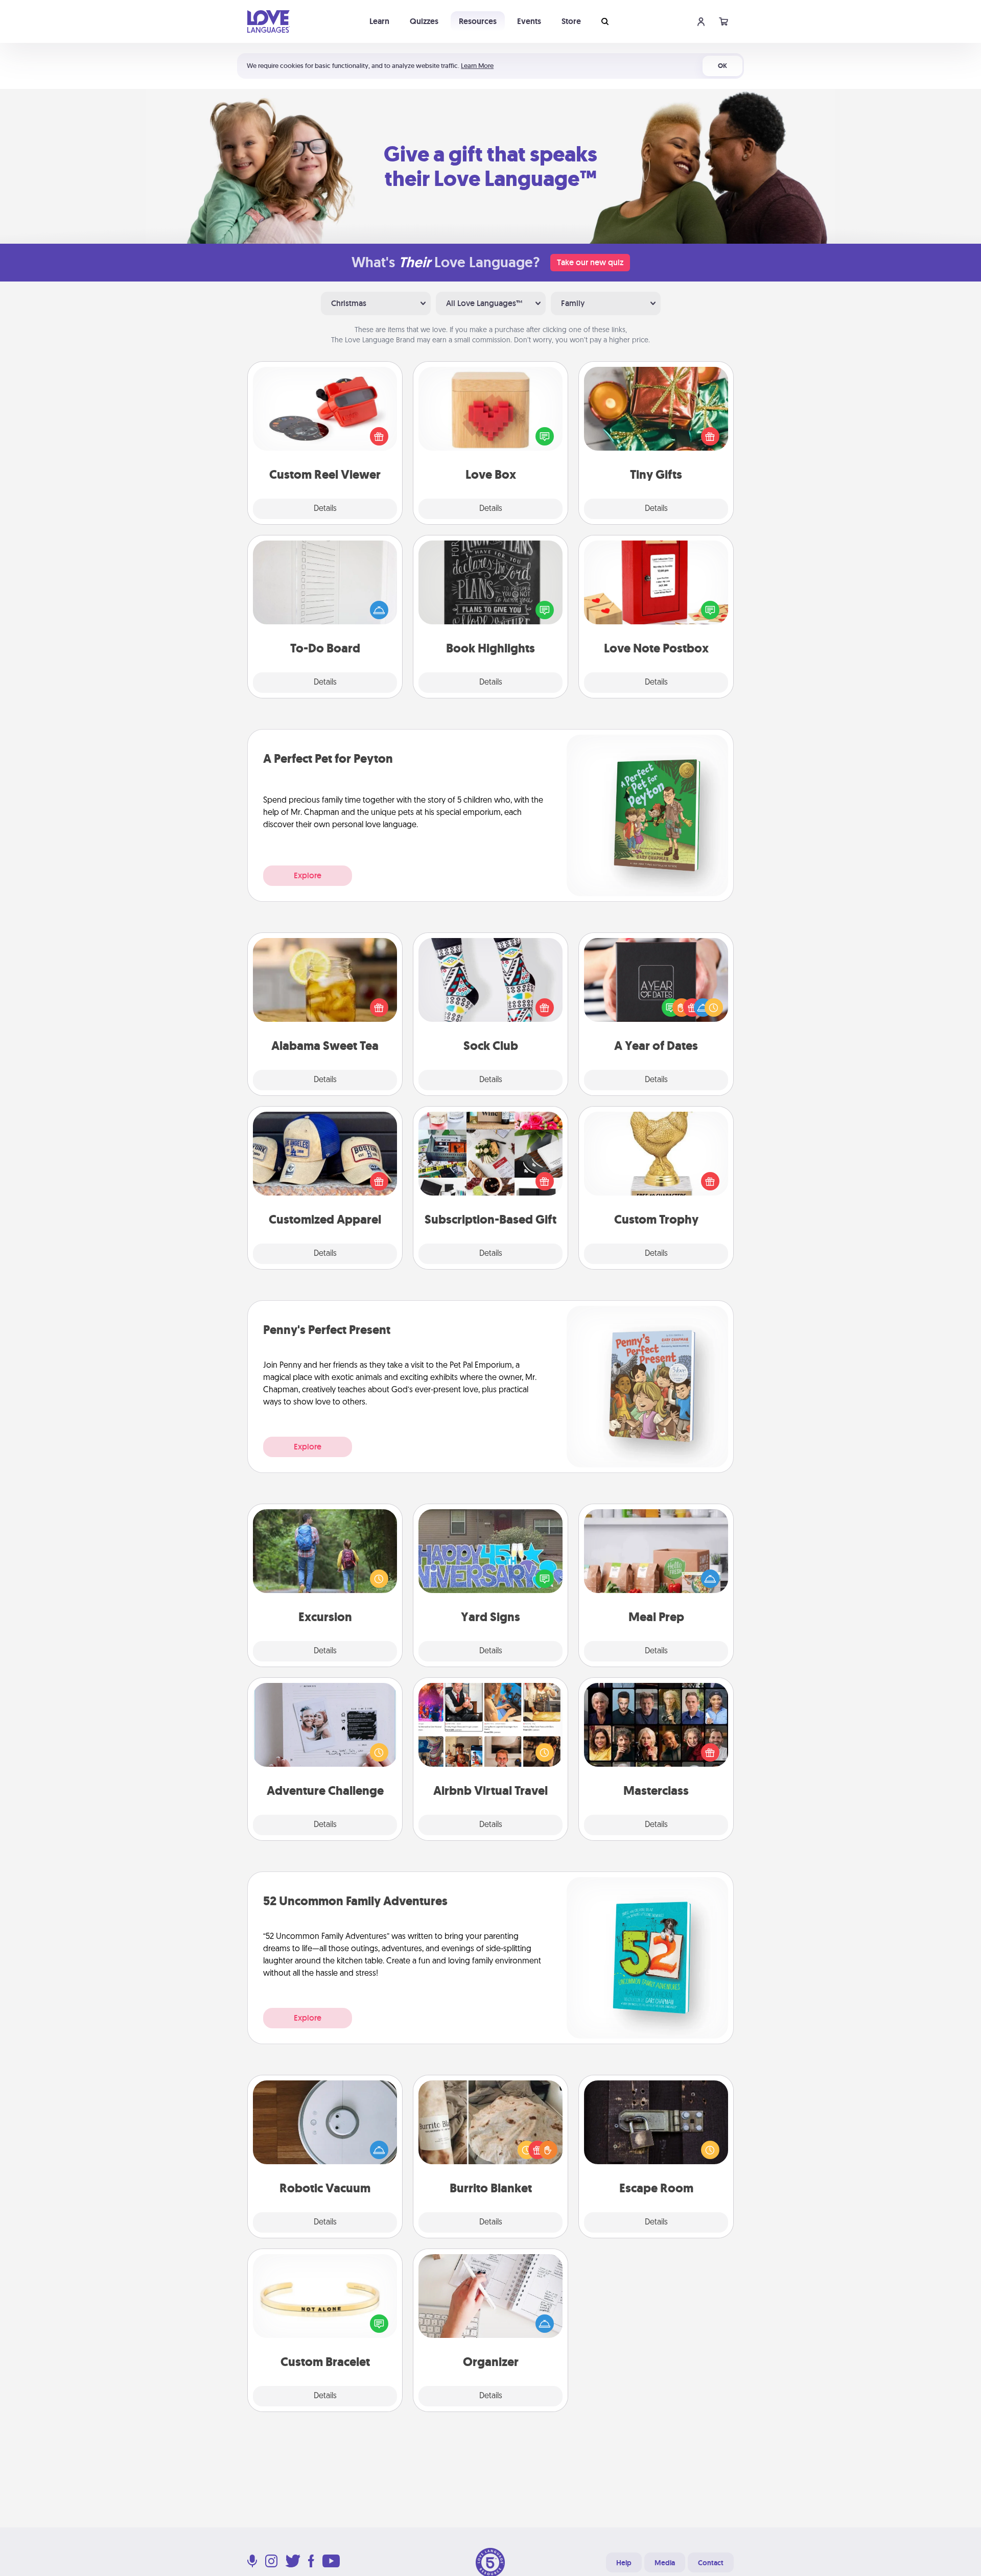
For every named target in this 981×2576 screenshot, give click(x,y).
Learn (379, 21)
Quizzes (424, 21)
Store (571, 21)
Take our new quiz (590, 262)
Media (665, 2563)
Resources (478, 21)
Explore (308, 875)
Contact (711, 2563)
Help (624, 2563)
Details (325, 509)
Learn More (477, 66)
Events (529, 21)
